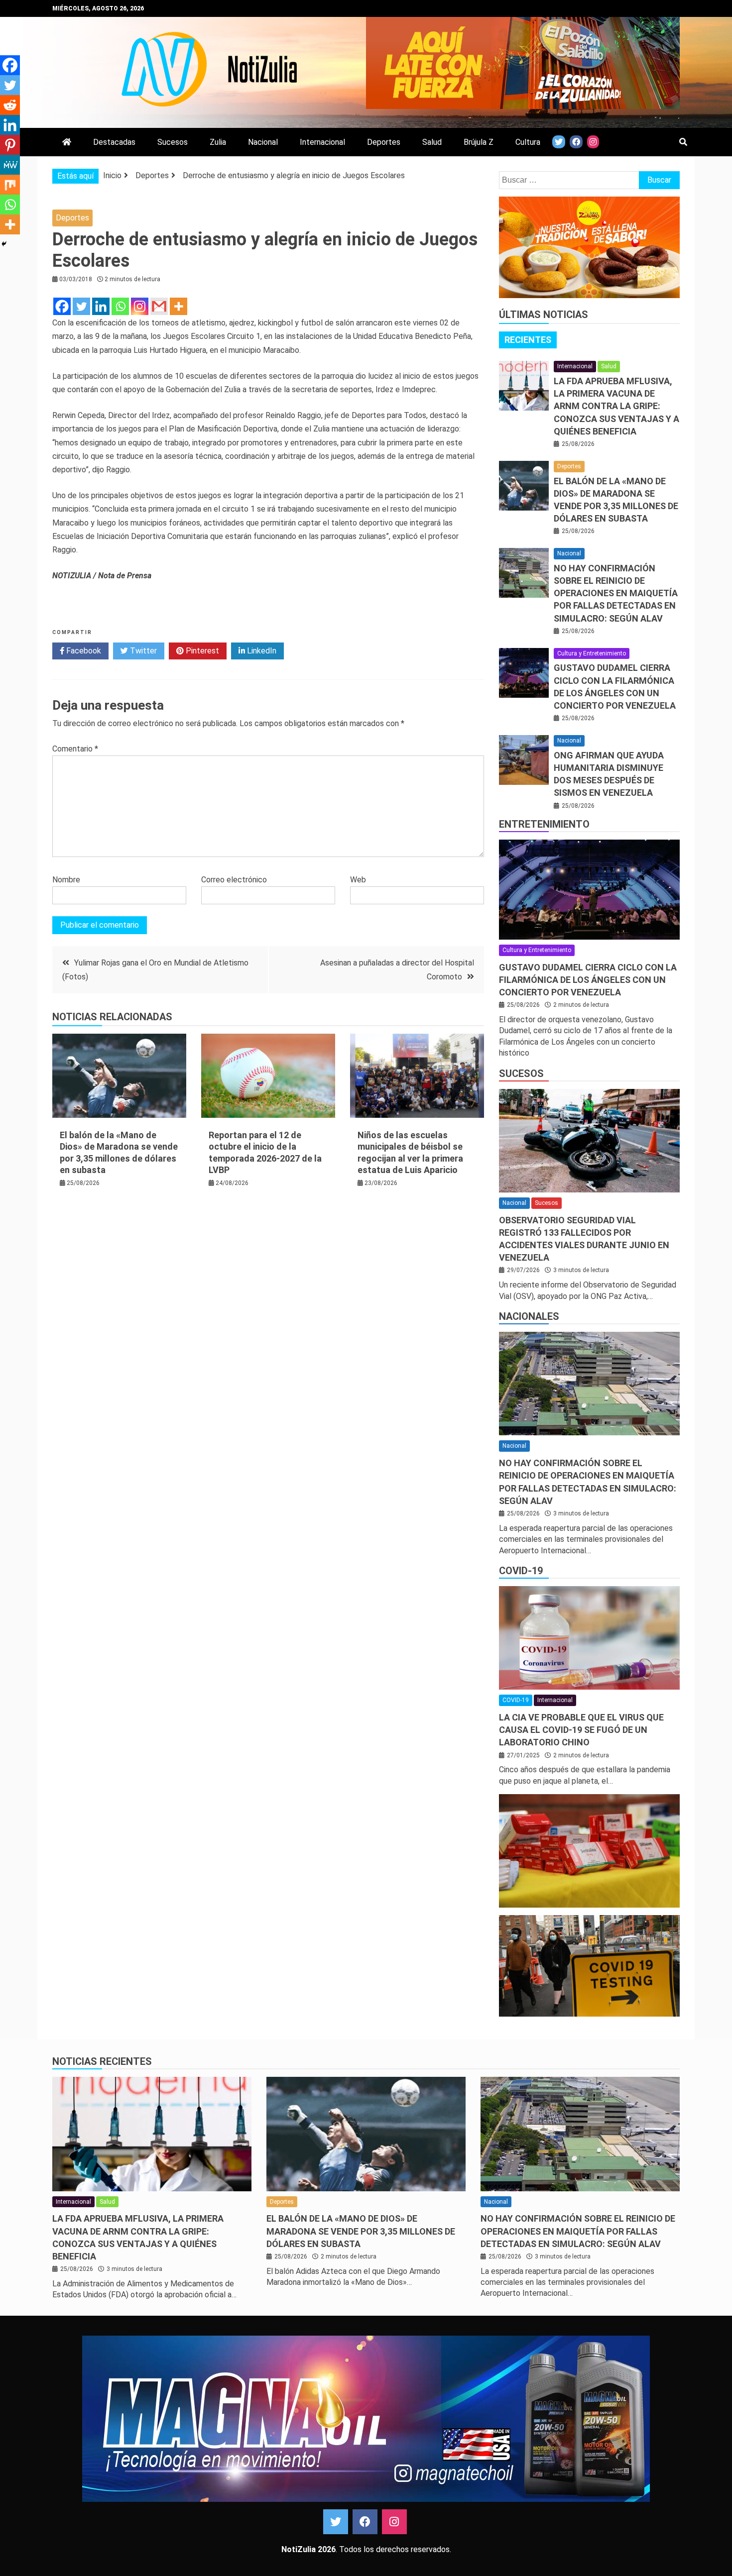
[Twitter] (81, 306)
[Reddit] (10, 105)
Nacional (263, 142)
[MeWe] (10, 165)
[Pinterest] (10, 145)
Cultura (528, 142)
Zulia (218, 142)
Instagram (394, 2522)
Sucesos (173, 142)
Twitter (142, 651)
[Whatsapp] (120, 306)
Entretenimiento (544, 824)
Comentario (75, 749)
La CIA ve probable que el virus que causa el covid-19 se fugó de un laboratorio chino (581, 1730)
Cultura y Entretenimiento (592, 653)
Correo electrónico (234, 880)
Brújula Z (479, 142)
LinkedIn (261, 651)
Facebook (83, 651)
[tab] (528, 340)
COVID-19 (521, 1571)
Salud (432, 142)
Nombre (66, 880)
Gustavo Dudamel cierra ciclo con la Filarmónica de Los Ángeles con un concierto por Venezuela (588, 980)
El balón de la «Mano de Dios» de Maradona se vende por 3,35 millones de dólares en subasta (361, 2231)
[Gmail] (159, 306)
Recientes (528, 340)
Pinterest (201, 651)
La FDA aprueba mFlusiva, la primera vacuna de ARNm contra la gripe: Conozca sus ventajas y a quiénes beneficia (616, 406)
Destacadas (114, 142)
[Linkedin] (101, 306)
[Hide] (4, 244)
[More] (179, 306)
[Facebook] (62, 306)
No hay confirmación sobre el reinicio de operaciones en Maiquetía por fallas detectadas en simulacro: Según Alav (616, 593)
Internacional (322, 142)
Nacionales (529, 1316)
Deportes (384, 142)
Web (358, 880)
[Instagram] (140, 306)
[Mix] (10, 185)
